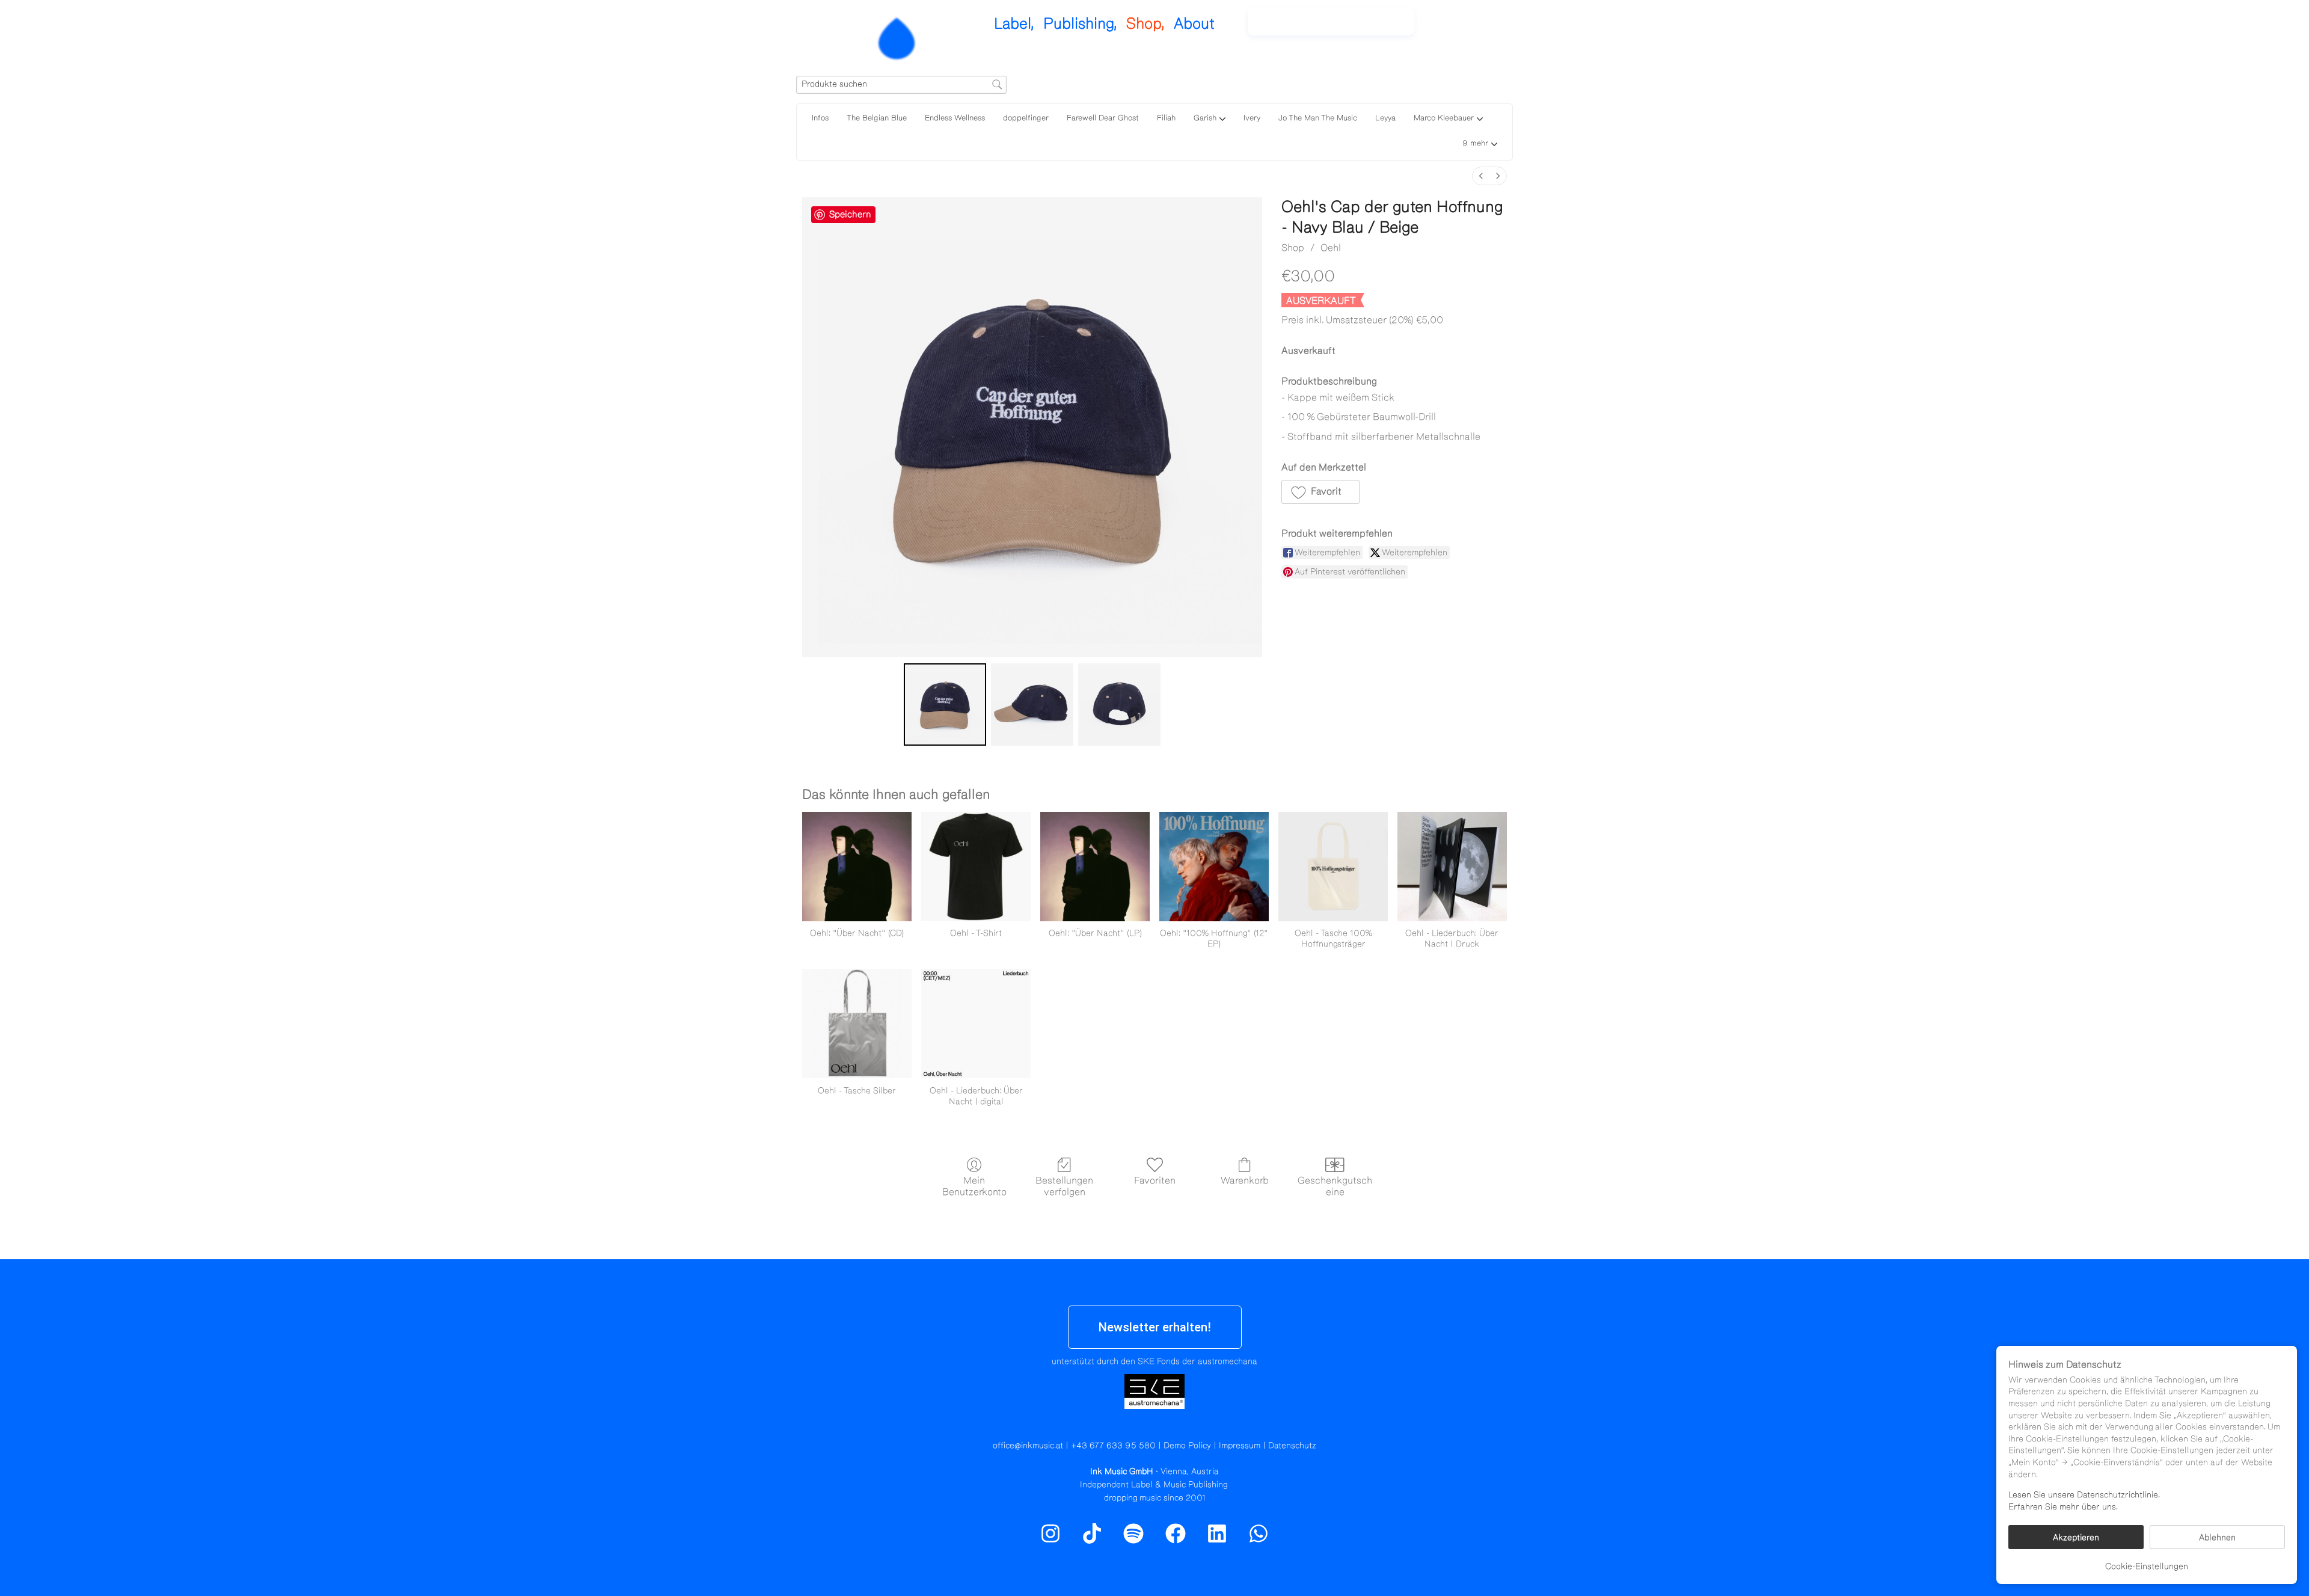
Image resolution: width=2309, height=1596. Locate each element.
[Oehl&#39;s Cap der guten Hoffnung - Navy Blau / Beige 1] (1032, 704)
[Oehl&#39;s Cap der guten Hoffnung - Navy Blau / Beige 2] (1119, 704)
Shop (1293, 248)
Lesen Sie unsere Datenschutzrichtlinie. (2084, 1495)
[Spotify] (1481, 27)
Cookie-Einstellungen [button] (2147, 1567)
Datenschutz (1292, 1446)
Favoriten (1155, 1180)
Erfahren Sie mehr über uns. (2063, 1507)
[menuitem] (1481, 176)
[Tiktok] (1092, 1533)
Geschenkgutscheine (1335, 1186)
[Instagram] (1455, 27)
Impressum (1240, 1446)
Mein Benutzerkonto (974, 1186)
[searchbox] (901, 85)
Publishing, (1080, 24)
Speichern (850, 214)
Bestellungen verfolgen (1064, 1186)
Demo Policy (1187, 1446)
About (1194, 24)
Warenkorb (1245, 1180)
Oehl (1331, 248)
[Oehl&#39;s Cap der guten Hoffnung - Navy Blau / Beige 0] (945, 704)
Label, (1014, 24)
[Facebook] (1176, 1533)
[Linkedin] (1217, 1533)
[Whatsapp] (1259, 1533)
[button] (1480, 145)
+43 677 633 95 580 (1113, 1446)
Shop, (1145, 24)
